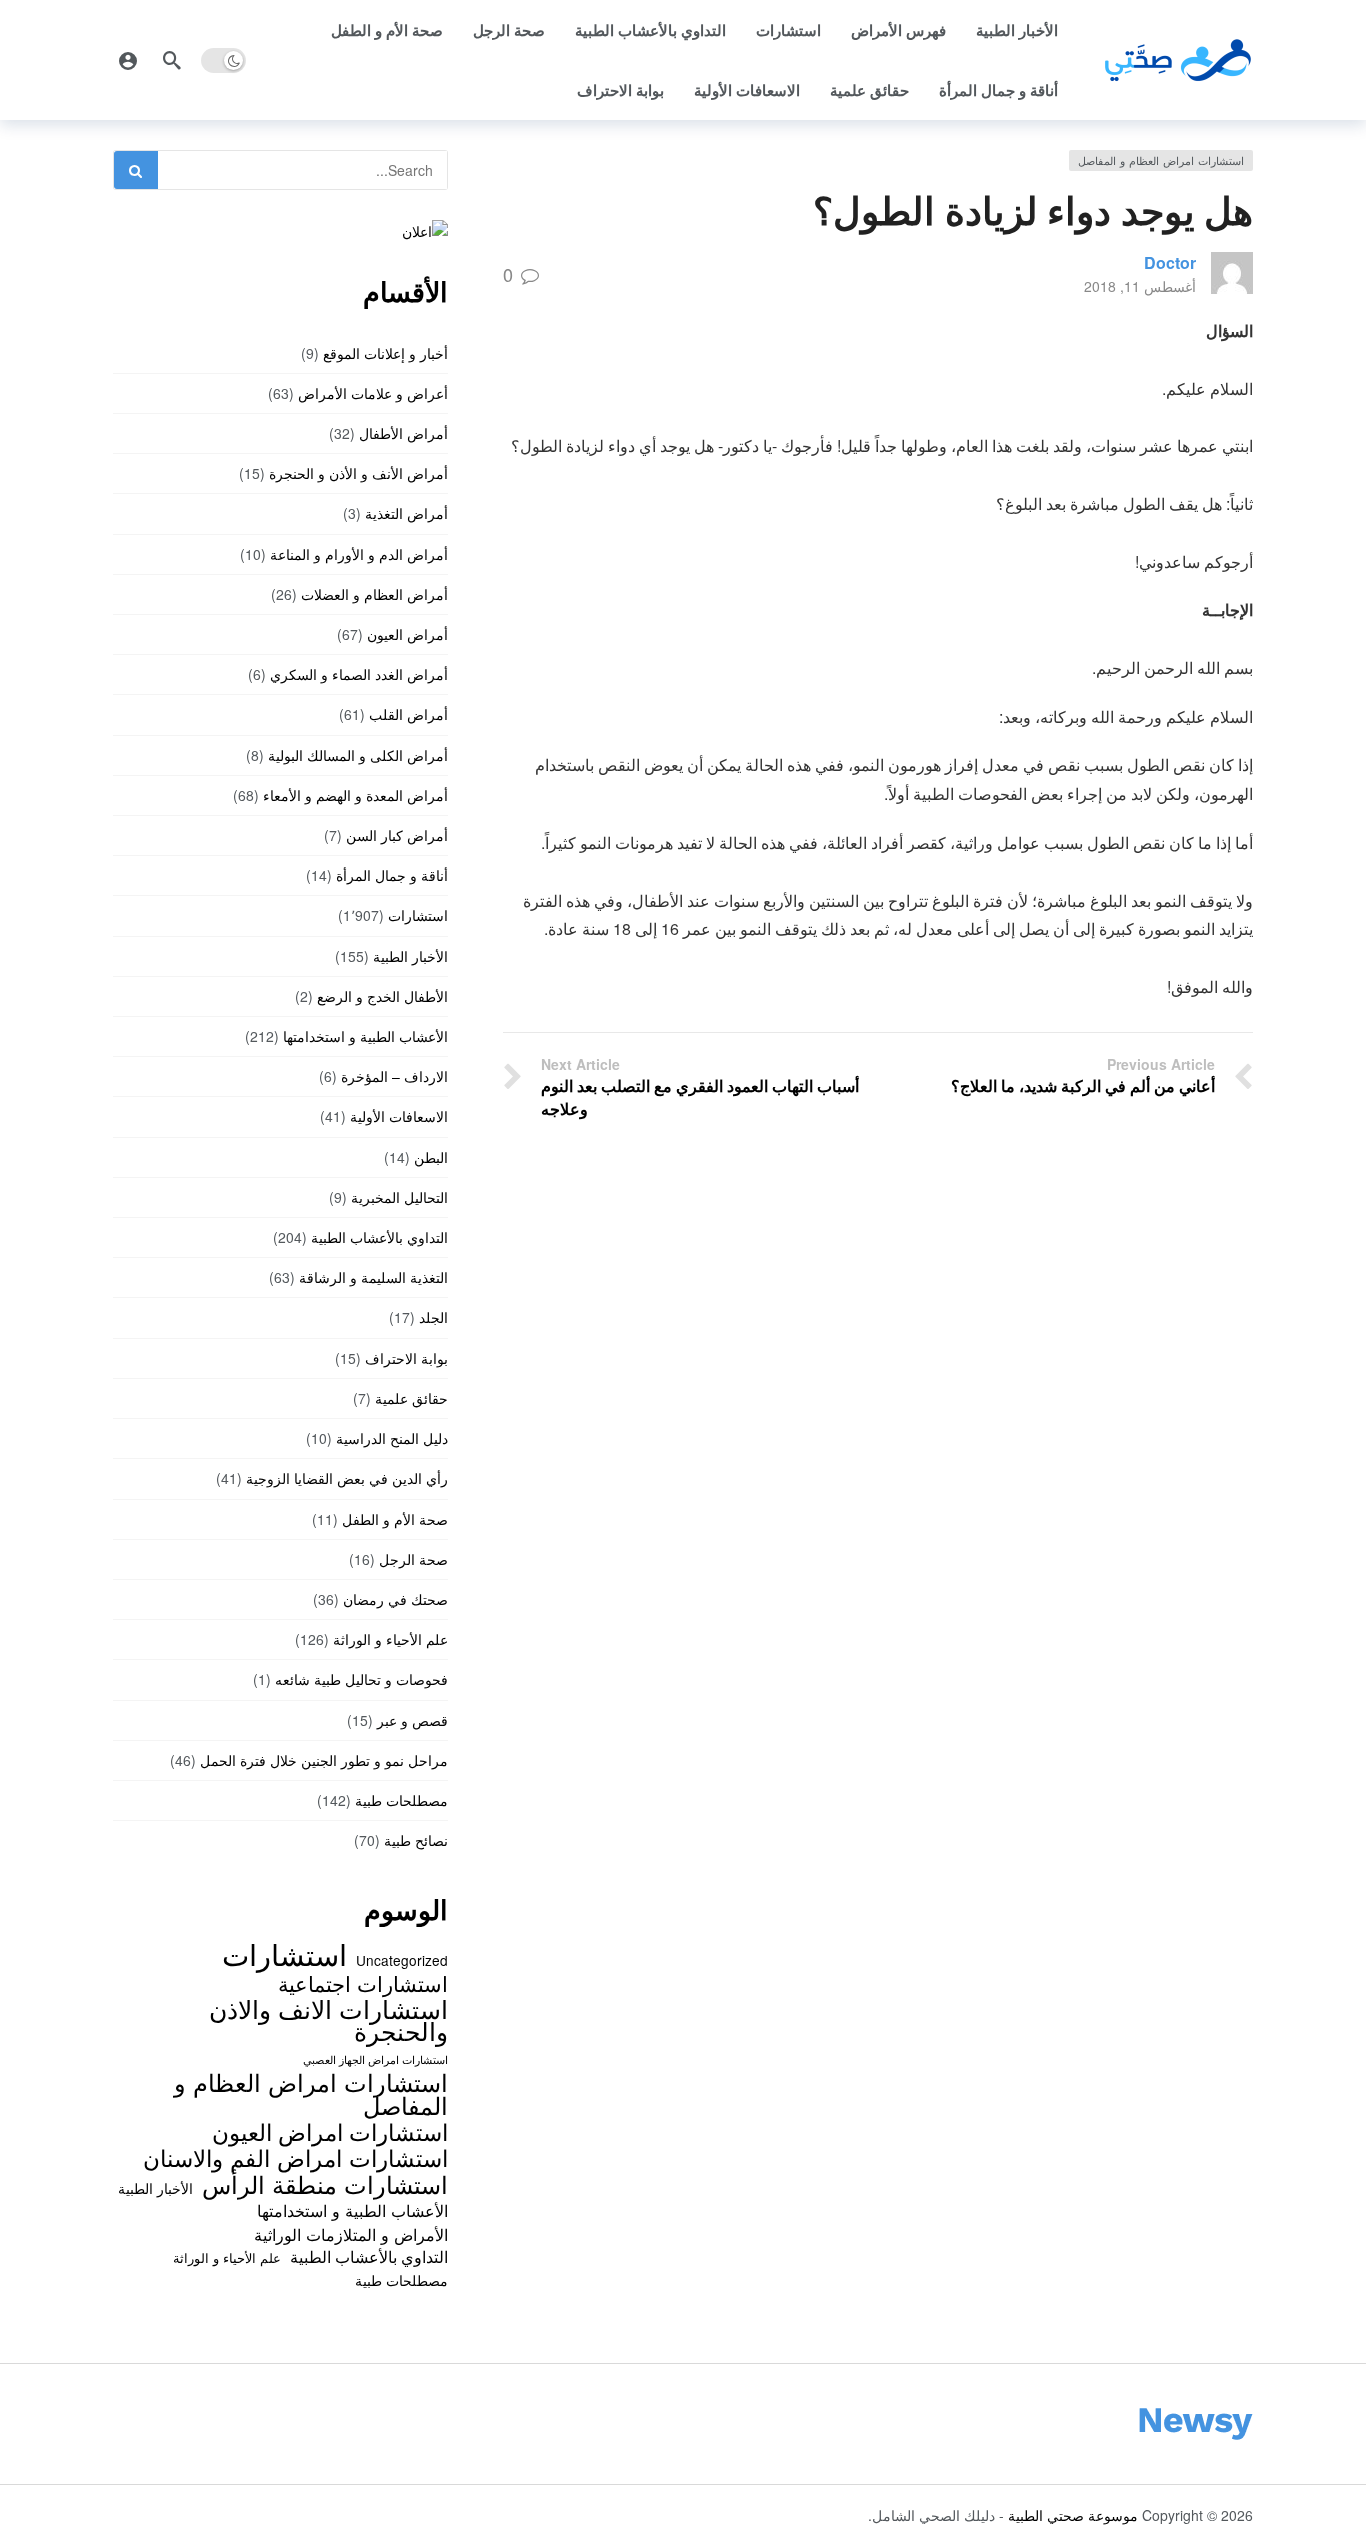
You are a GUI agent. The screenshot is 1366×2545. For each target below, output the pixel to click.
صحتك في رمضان (395, 1599)
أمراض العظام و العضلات (374, 594)
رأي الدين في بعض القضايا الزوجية (347, 1478)
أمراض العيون (407, 634)
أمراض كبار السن (397, 835)
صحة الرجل (509, 30)
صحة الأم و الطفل (387, 30)
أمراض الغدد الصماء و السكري (359, 674)
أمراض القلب (408, 714)
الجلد (433, 1317)
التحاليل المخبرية (399, 1197)
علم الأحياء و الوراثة (390, 1639)
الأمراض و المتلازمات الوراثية (351, 2234)
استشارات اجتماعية (363, 1983)
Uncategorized (402, 1960)
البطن (431, 1157)
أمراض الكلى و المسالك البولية (358, 755)
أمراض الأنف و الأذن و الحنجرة (358, 473)
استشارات (788, 30)
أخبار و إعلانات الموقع (385, 353)
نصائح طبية (416, 1840)
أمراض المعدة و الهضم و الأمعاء (355, 795)
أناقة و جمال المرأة (998, 90)
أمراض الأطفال (403, 433)
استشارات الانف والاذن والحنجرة (328, 2019)
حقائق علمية (869, 90)
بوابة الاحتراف (620, 90)
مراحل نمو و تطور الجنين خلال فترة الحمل (324, 1760)
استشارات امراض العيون (330, 2131)
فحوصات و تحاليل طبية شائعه (361, 1679)
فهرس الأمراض (898, 30)
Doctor (1170, 262)
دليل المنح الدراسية (392, 1438)
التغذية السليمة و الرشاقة (373, 1277)
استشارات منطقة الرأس (325, 2184)
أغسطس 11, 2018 (1140, 286)
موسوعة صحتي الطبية (1073, 2515)
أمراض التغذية (406, 513)
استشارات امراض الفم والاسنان (295, 2157)
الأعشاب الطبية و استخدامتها (365, 1036)
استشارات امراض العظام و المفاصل (1161, 160)
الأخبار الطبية (1017, 30)
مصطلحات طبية (401, 1800)
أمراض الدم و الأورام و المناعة (359, 554)
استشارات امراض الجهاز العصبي (375, 2059)
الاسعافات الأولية (747, 90)
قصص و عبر (412, 1720)
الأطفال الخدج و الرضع (382, 996)
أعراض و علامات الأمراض (373, 393)
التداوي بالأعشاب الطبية (650, 30)
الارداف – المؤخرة (394, 1076)
